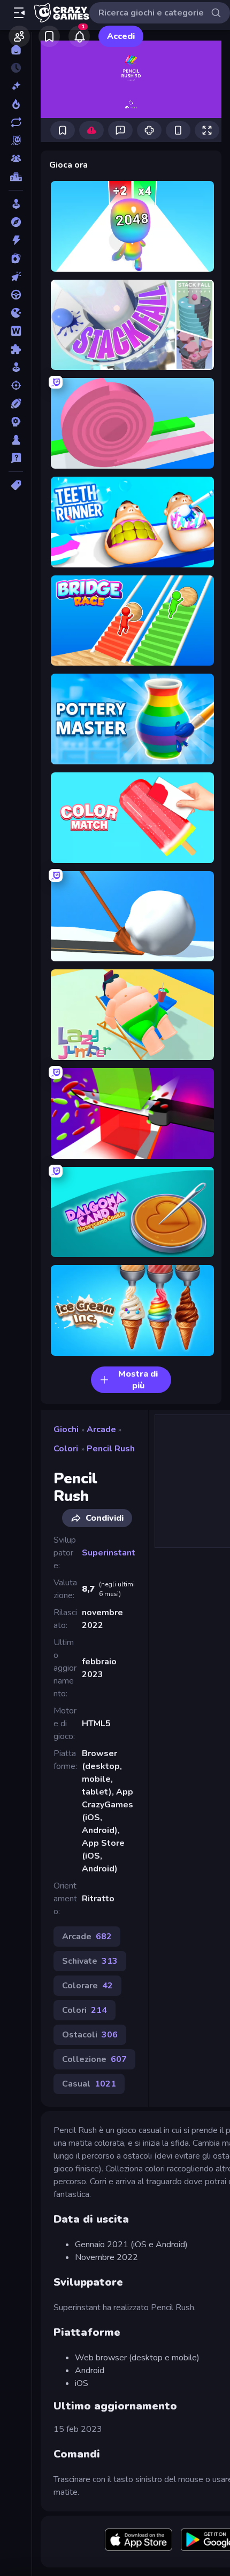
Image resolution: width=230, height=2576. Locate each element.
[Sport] (16, 404)
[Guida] (16, 295)
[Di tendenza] (16, 104)
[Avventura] (16, 222)
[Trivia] (16, 458)
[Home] (16, 50)
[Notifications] (79, 36)
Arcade (101, 1429)
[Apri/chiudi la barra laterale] (19, 13)
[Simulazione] (16, 367)
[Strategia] (16, 422)
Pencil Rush (111, 1449)
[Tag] (16, 485)
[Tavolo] (16, 440)
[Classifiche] (16, 177)
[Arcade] (16, 204)
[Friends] (19, 36)
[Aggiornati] (16, 122)
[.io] (16, 313)
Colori (66, 1449)
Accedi (121, 36)
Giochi (66, 1429)
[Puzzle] (16, 349)
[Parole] (16, 331)
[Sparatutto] (16, 385)
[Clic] (16, 276)
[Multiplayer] (16, 159)
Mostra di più (138, 1380)
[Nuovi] (16, 86)
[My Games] (49, 36)
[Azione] (16, 240)
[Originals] (16, 140)
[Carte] (16, 258)
